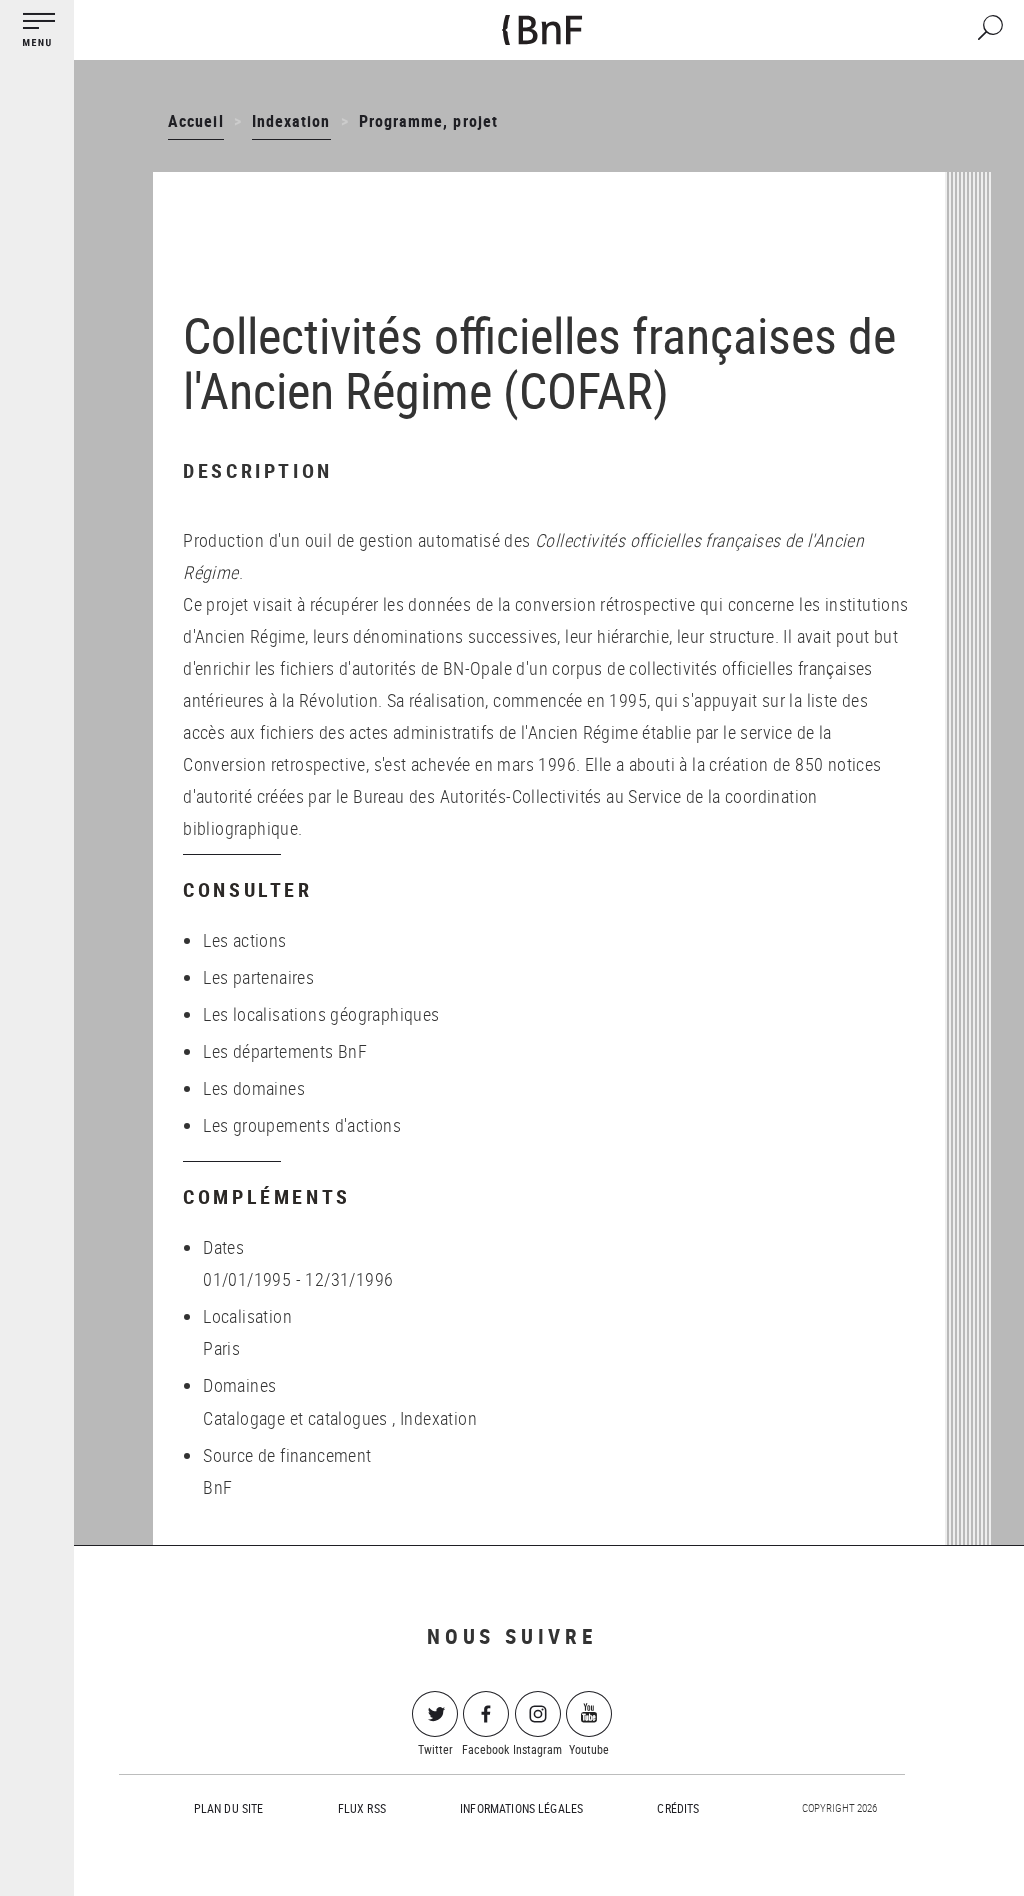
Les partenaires (258, 977)
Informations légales (521, 1808)
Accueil (195, 121)
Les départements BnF (285, 1051)
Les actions (244, 940)
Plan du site (229, 1808)
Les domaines (254, 1088)
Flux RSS (362, 1808)
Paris (221, 1348)
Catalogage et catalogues (295, 1418)
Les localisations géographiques (321, 1014)
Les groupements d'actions (302, 1125)
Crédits (678, 1808)
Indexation (291, 121)
